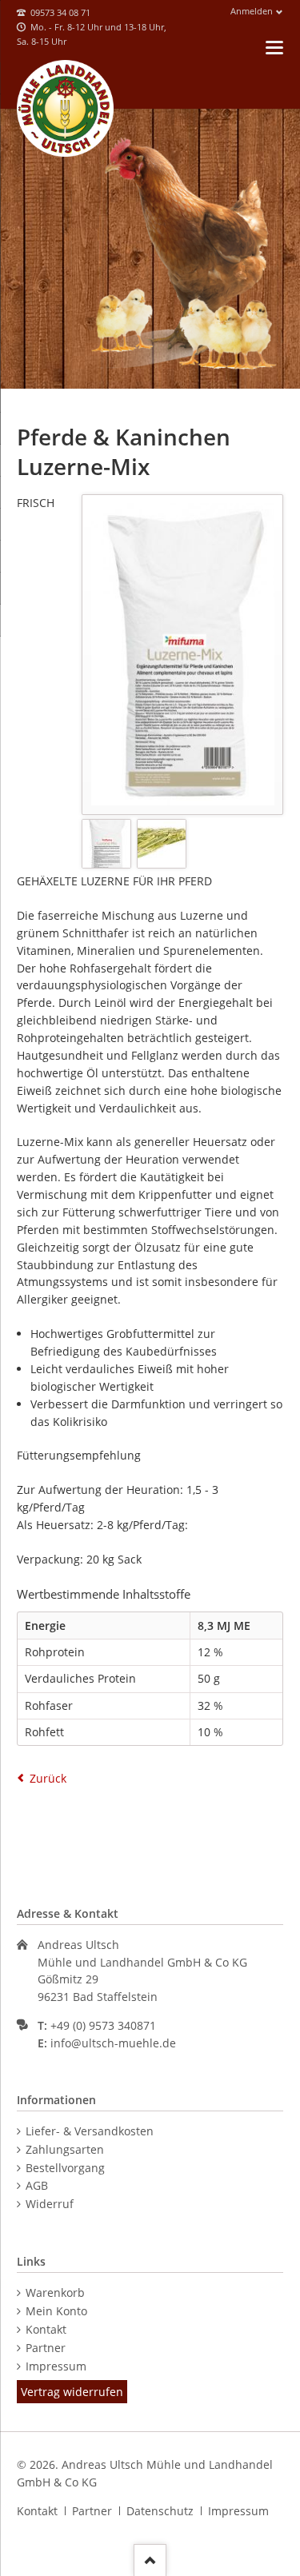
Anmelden (252, 11)
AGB (37, 2185)
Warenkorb (55, 2292)
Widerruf (50, 2204)
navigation (274, 48)
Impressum (56, 2366)
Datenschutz (160, 2511)
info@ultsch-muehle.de (113, 2043)
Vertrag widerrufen (72, 2392)
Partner (46, 2348)
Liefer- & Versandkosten (90, 2131)
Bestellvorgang (65, 2168)
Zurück (48, 1778)
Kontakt (46, 2329)
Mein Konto (56, 2311)
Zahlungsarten (65, 2149)
